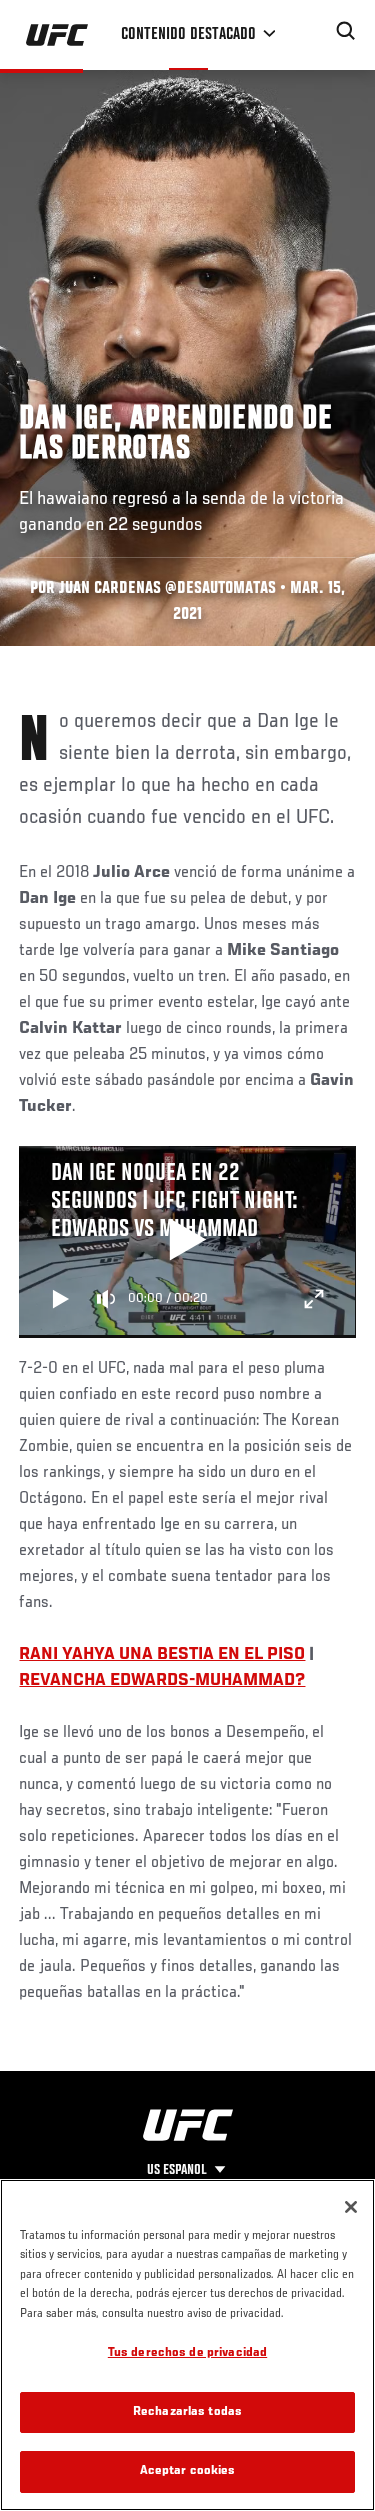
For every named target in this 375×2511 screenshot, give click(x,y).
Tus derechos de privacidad (187, 2353)
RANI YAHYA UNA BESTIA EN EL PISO (162, 1655)
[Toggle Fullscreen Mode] (314, 1299)
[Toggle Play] (61, 1299)
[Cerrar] (351, 2207)
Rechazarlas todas (187, 2412)
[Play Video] (187, 1242)
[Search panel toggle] (346, 31)
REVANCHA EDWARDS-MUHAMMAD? (162, 1681)
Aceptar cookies (188, 2471)
